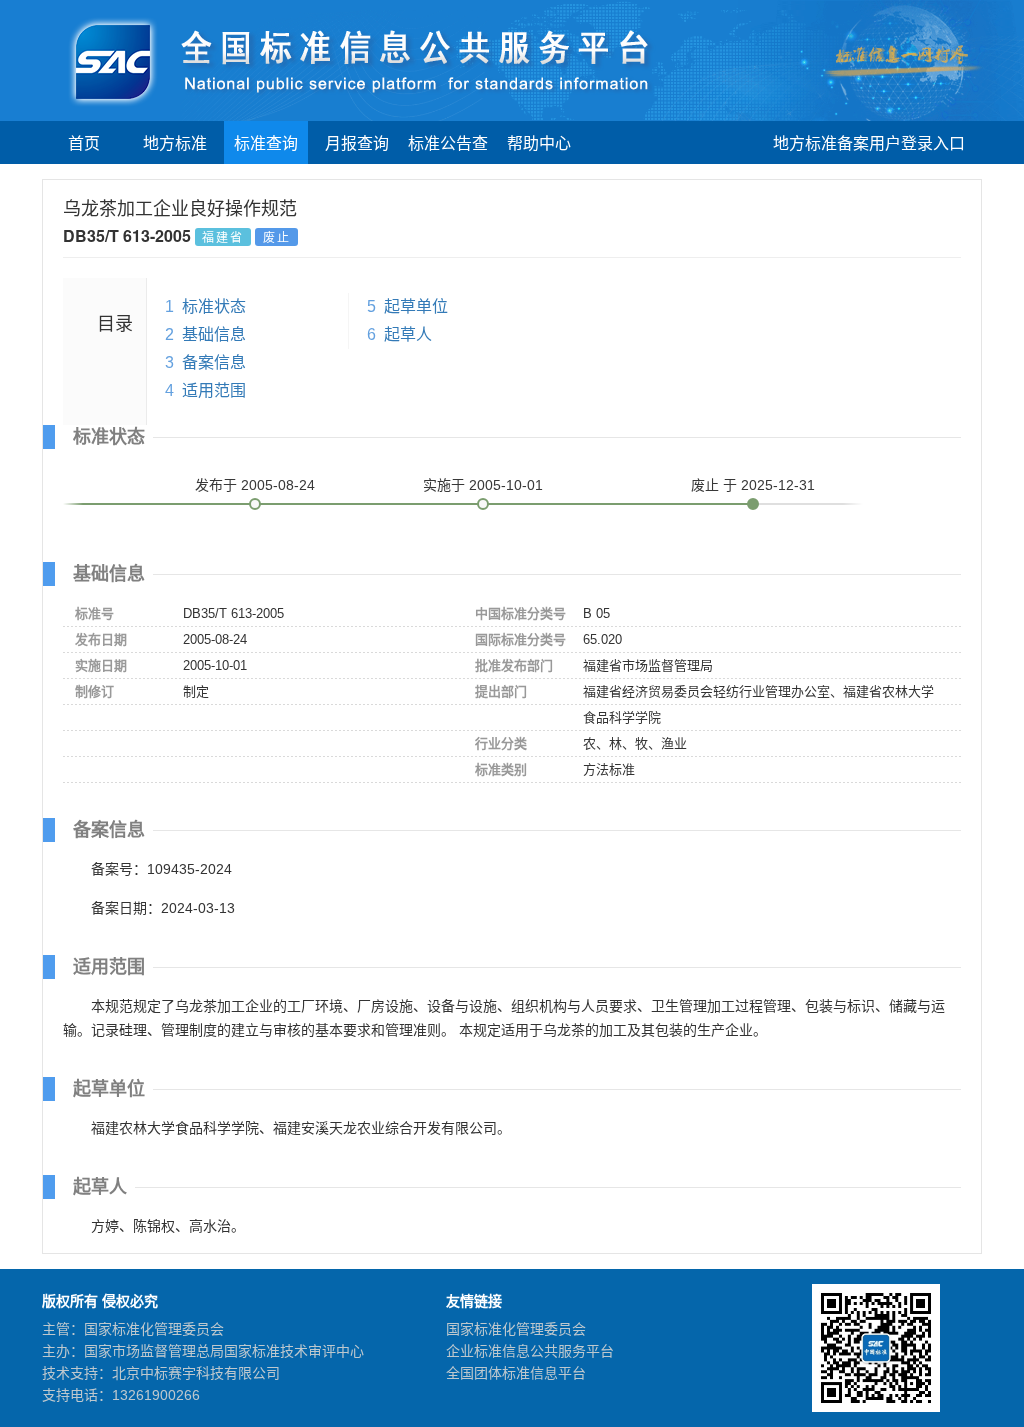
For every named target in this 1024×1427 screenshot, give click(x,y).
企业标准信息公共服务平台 (530, 1351)
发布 (255, 485)
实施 (483, 485)
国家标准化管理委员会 (516, 1329)
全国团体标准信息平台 (516, 1373)
